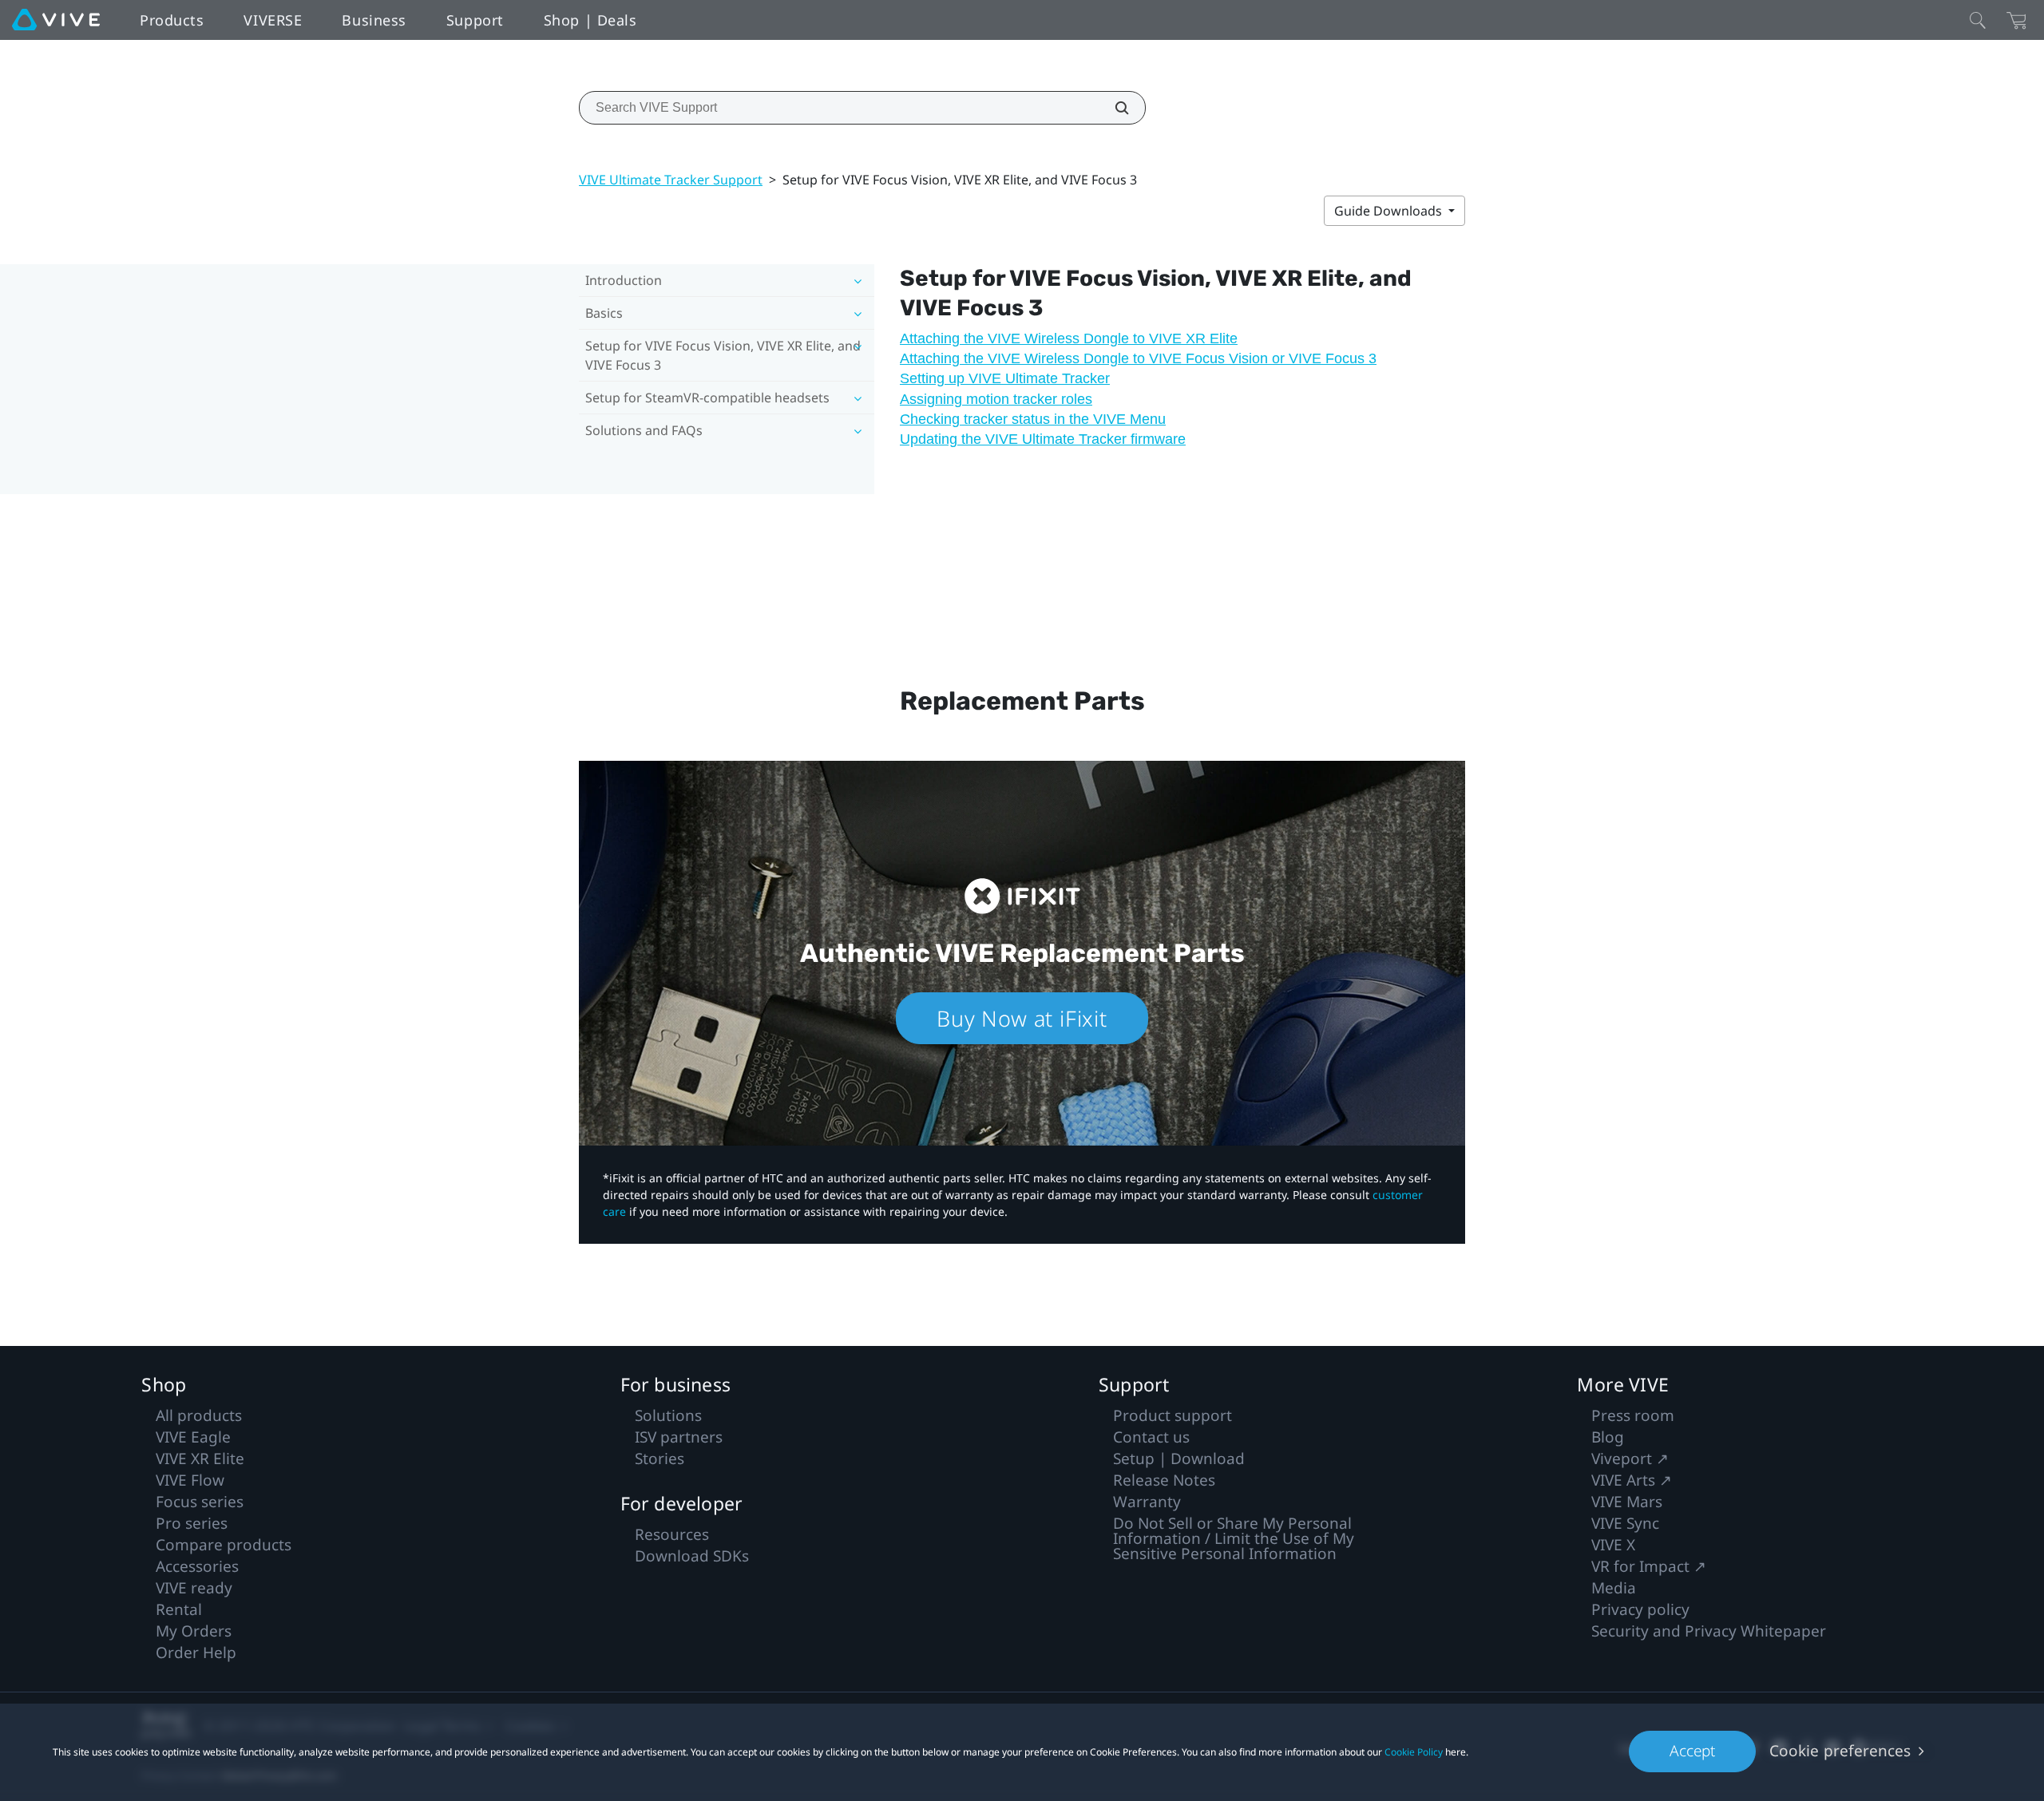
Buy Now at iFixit (1022, 1018)
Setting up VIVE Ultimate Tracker (1005, 378)
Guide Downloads (1390, 211)
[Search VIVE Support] (1113, 108)
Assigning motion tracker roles (996, 399)
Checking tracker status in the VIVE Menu (1033, 419)
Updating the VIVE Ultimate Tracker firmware (1043, 439)
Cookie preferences (1840, 1751)
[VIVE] (56, 20)
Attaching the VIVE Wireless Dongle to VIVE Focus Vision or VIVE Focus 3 (1138, 358)
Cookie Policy (1414, 1752)
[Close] (1978, 20)
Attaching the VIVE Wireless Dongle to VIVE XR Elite (1069, 338)
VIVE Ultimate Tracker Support (671, 180)
